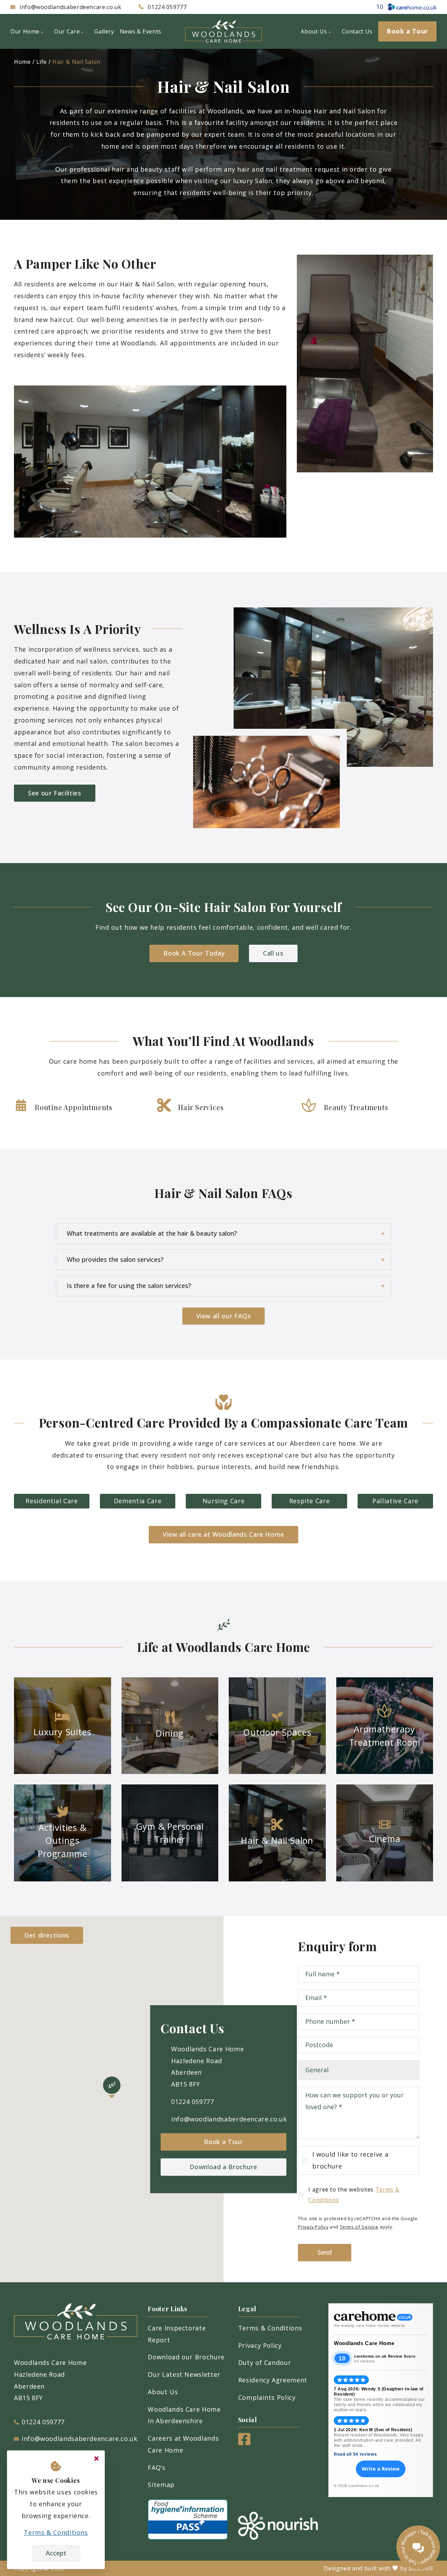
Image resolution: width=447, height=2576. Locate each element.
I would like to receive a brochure (350, 2160)
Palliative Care (395, 1501)
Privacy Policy (313, 2227)
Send (325, 2252)
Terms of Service (359, 2227)
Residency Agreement (273, 2380)
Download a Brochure (223, 2167)
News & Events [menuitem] (141, 31)
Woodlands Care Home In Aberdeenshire (184, 2415)
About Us (163, 2392)
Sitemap (161, 2485)
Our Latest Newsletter (184, 2374)
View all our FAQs (224, 1316)
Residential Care (52, 1501)
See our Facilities (55, 793)
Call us (273, 953)
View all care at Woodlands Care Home (223, 1534)
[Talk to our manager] (418, 2547)
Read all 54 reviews (355, 2454)
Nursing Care (224, 1501)
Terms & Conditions (270, 2328)
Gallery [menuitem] (104, 31)
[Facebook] (244, 2443)
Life (42, 62)
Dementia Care (138, 1501)
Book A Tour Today (194, 953)
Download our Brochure (186, 2357)
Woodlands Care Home (364, 2343)
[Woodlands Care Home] (223, 31)
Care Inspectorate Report (177, 2334)
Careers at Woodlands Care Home (183, 2444)
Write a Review (381, 2469)
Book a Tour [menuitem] (407, 31)
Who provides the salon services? (115, 1259)
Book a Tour (223, 2142)
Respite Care (310, 1501)
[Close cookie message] (96, 2459)
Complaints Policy (267, 2397)
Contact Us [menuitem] (357, 31)
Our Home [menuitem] (25, 31)
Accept (56, 2553)
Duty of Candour (265, 2362)
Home (22, 62)
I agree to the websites (354, 2195)
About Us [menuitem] (314, 31)
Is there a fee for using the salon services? (129, 1286)
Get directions (47, 1935)
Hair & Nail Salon (76, 62)
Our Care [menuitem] (67, 31)
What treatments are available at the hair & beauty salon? (152, 1233)
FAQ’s (156, 2468)
